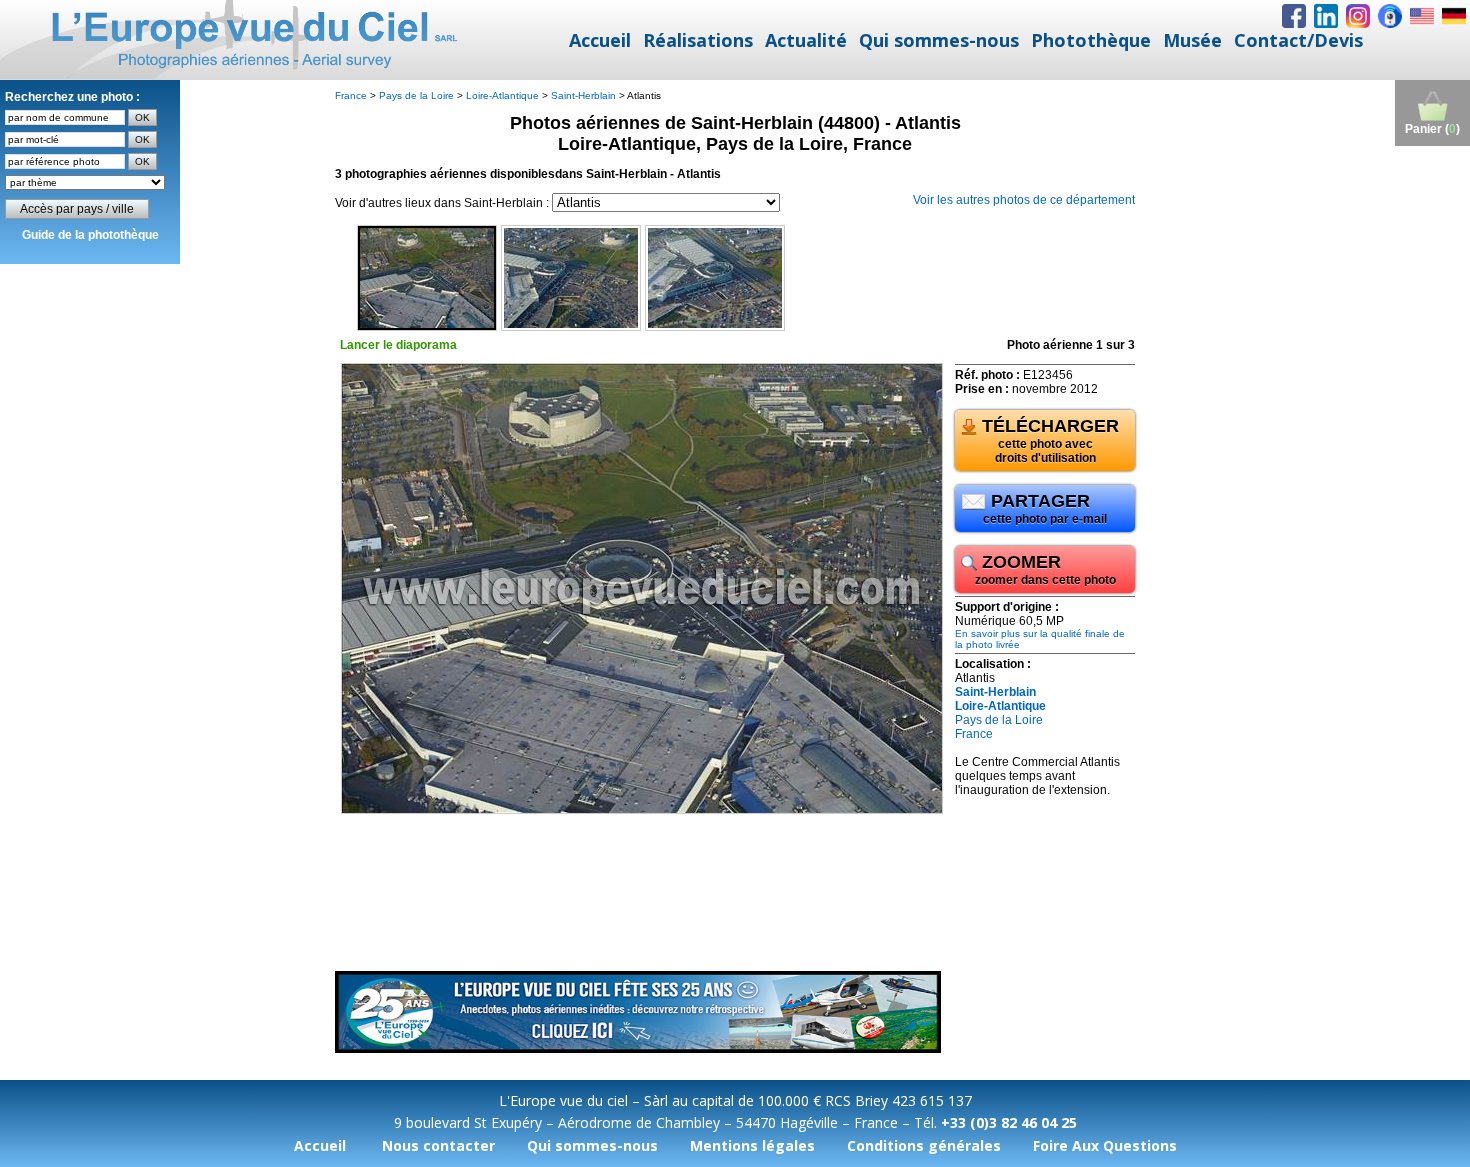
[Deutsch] (1454, 16)
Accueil (600, 40)
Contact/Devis (1298, 40)
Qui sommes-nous (939, 40)
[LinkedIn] (1326, 16)
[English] (1422, 16)
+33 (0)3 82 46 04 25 (1009, 1122)
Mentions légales (752, 1145)
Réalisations (698, 40)
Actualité (806, 40)
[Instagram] (1358, 16)
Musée (1192, 40)
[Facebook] (1294, 16)
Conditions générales (924, 1145)
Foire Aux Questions (1105, 1145)
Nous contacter (438, 1145)
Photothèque (1091, 40)
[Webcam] (1390, 16)
